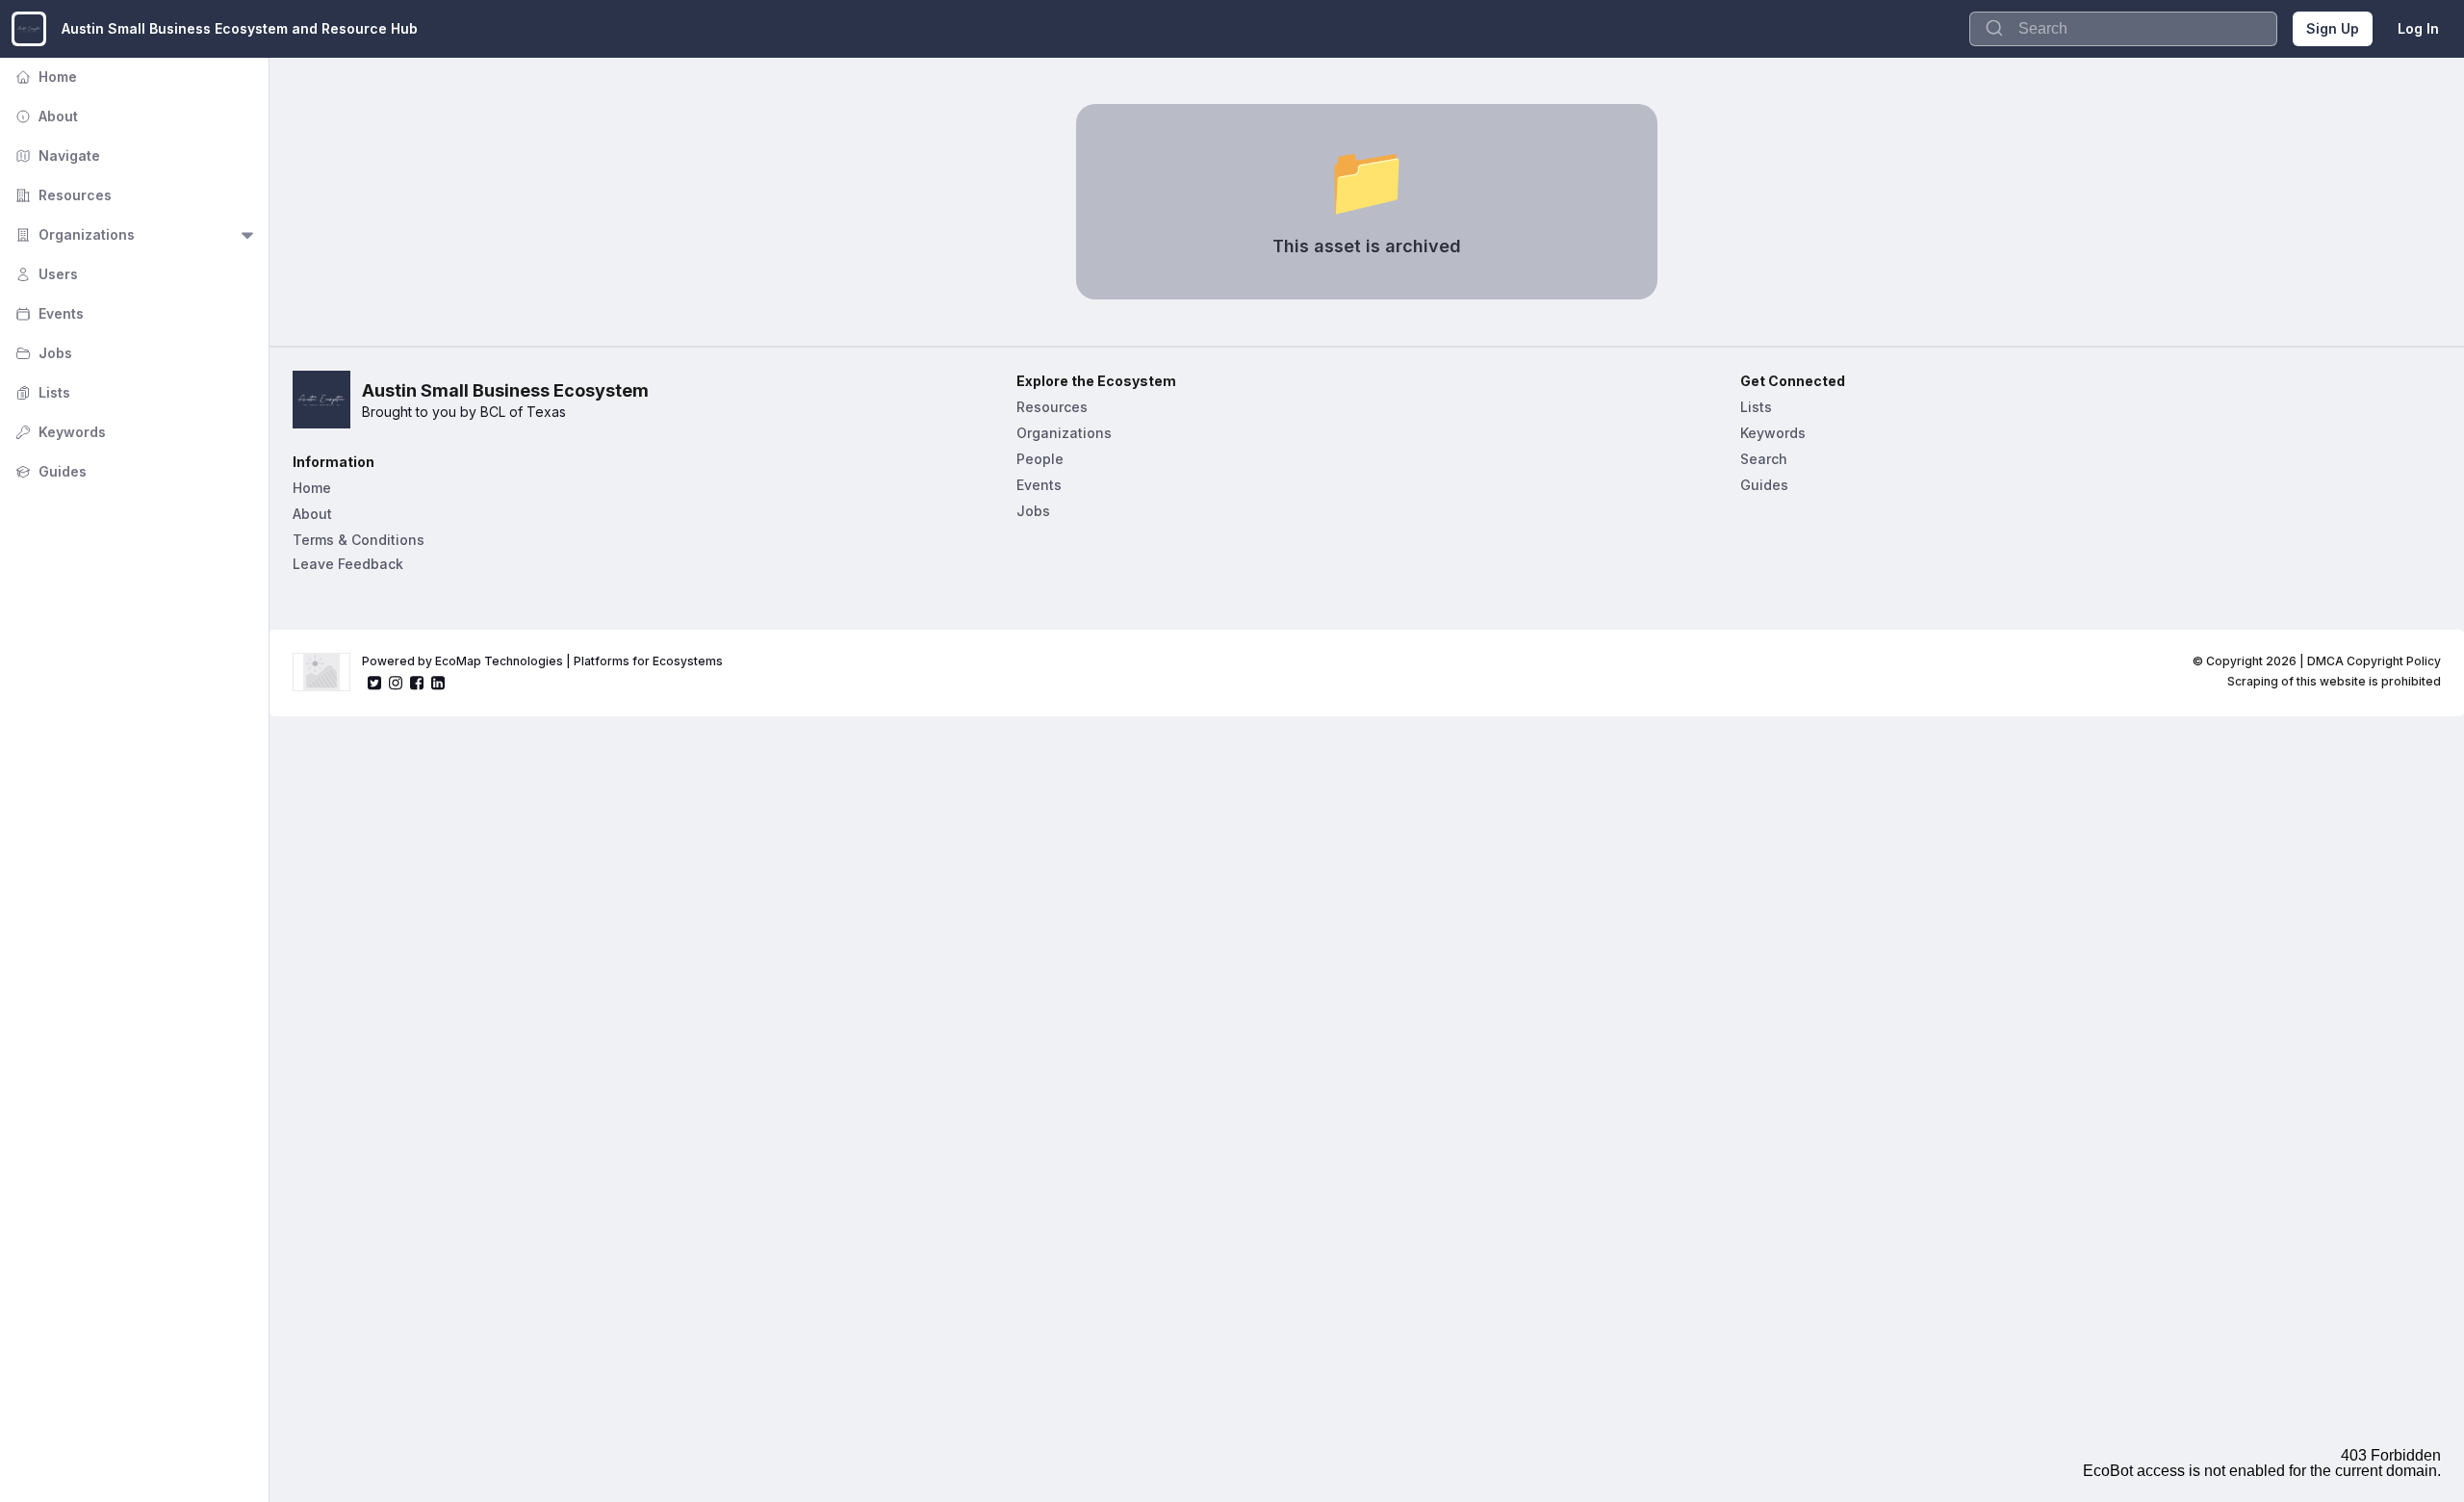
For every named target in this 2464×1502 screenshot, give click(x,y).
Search (1764, 459)
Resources (62, 195)
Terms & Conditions (359, 540)
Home (44, 77)
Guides (49, 471)
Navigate (56, 155)
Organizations (73, 234)
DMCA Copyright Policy (2374, 661)
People (1040, 459)
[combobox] (2123, 29)
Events (48, 313)
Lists (41, 392)
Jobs (42, 353)
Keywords (59, 432)
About (45, 116)
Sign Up (2333, 28)
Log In (2418, 28)
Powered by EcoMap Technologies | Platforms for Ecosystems (542, 661)
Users (45, 274)
